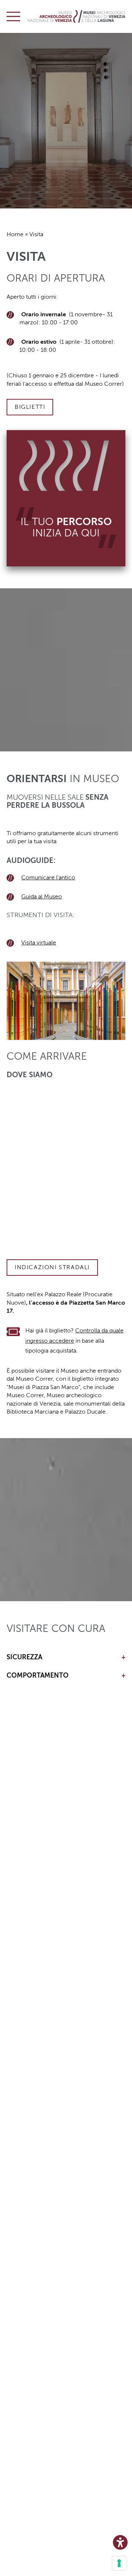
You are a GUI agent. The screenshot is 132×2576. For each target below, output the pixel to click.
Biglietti (30, 407)
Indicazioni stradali (52, 1267)
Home (15, 234)
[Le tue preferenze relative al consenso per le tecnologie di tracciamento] (119, 2563)
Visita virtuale (39, 943)
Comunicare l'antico (48, 878)
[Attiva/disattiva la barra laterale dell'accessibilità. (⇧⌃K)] (120, 2542)
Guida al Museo (42, 897)
